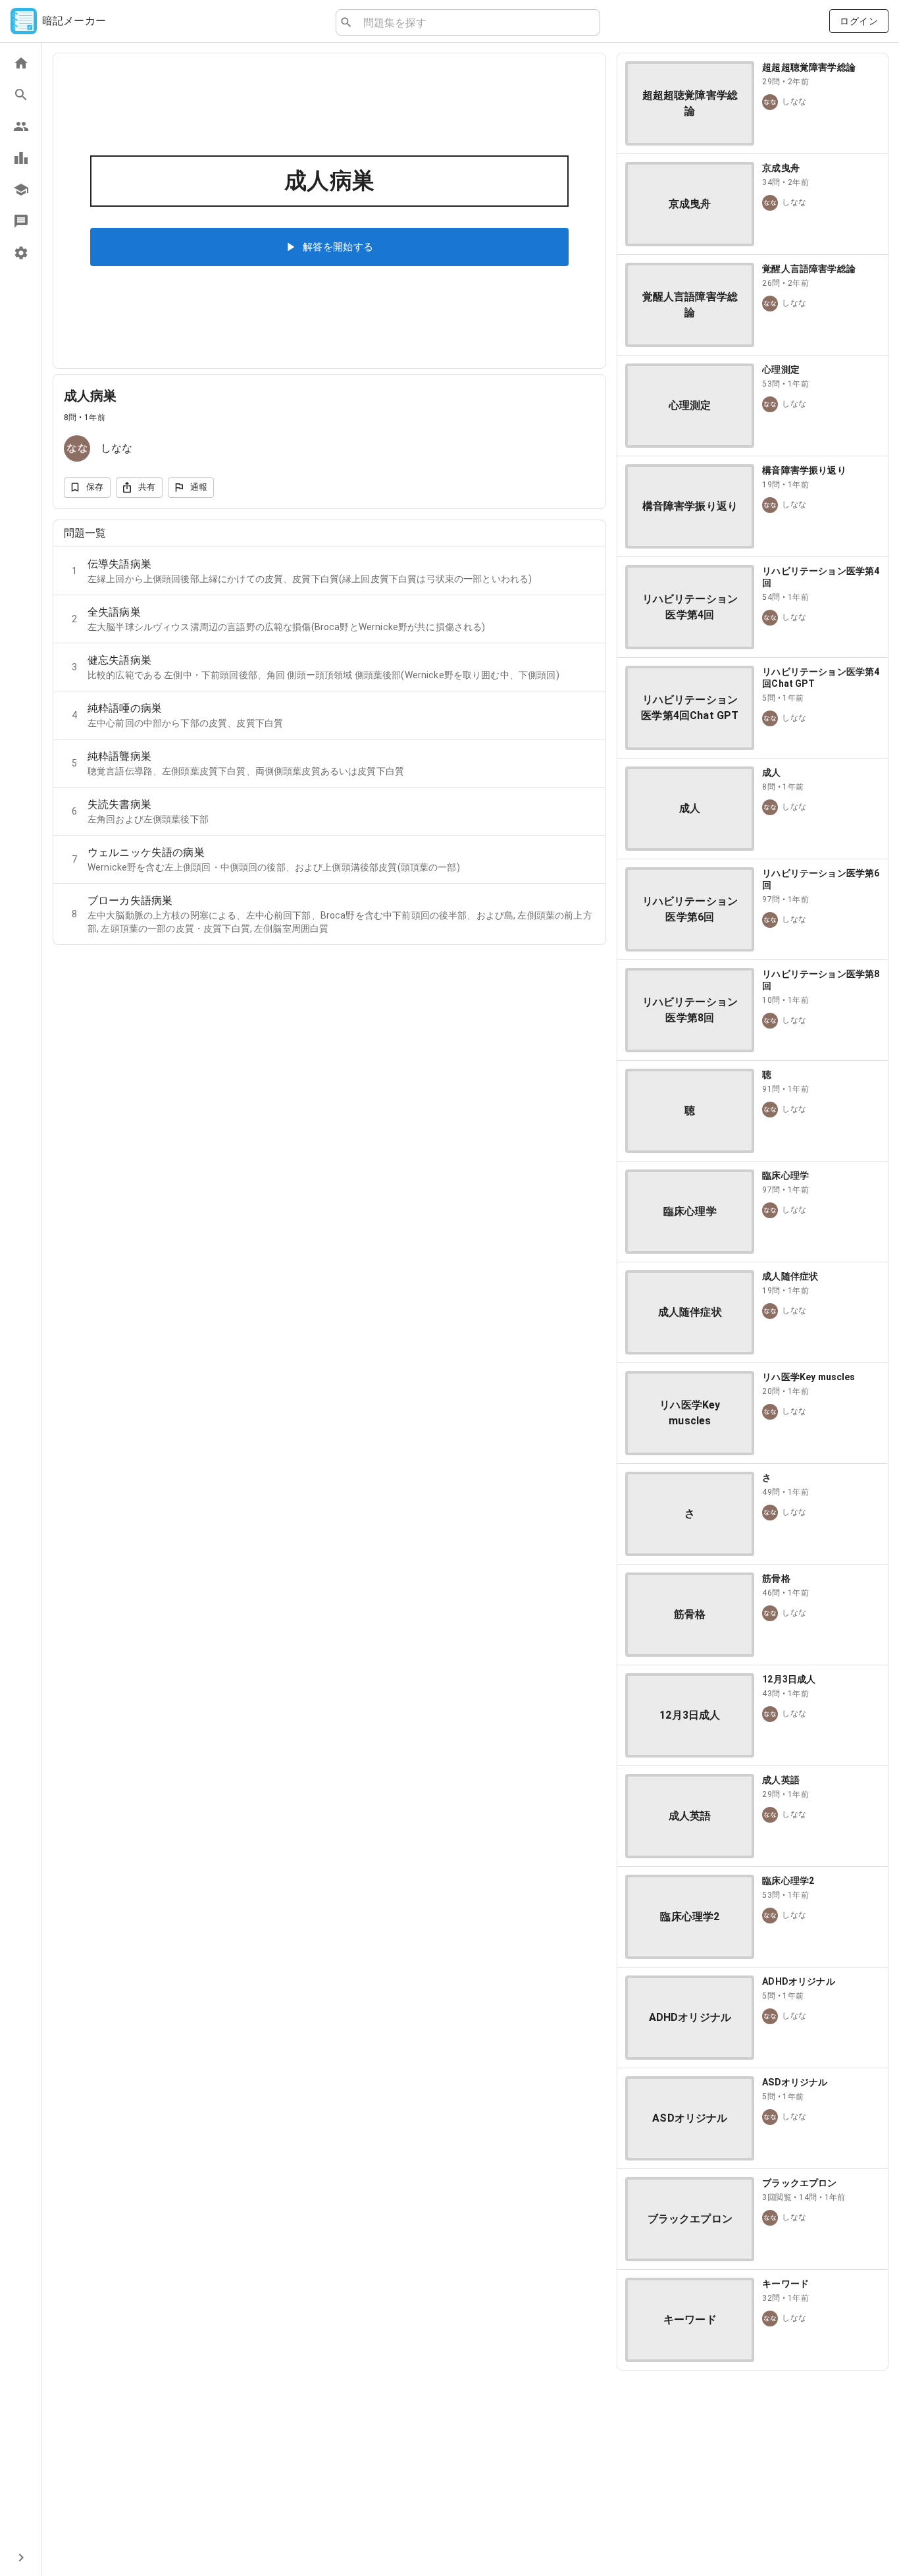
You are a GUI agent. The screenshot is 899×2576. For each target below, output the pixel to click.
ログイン (859, 21)
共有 (147, 487)
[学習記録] (21, 158)
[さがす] (21, 95)
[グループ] (21, 126)
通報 (199, 487)
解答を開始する (338, 247)
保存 (95, 487)
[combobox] (476, 22)
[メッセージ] (21, 221)
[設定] (21, 253)
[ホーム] (21, 63)
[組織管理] (21, 190)
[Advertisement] (753, 2473)
